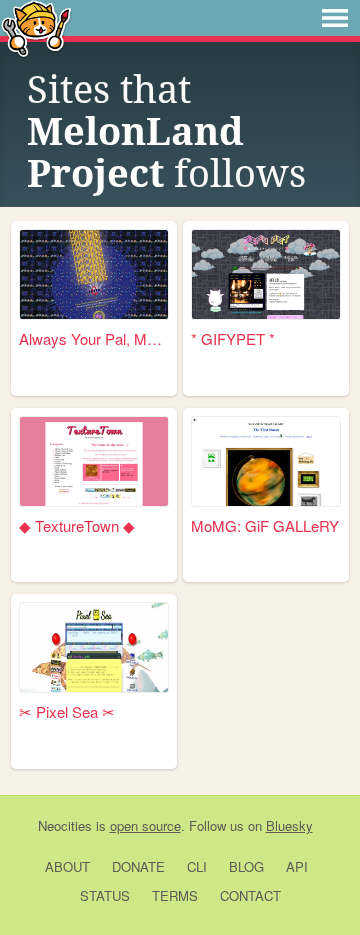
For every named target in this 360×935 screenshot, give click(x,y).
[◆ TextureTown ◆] (94, 461)
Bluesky (289, 825)
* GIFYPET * (233, 338)
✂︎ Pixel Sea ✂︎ (67, 711)
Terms (175, 895)
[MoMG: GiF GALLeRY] (266, 461)
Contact (250, 895)
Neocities (65, 825)
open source (145, 825)
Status (105, 895)
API (297, 866)
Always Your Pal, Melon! (94, 338)
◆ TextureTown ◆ (77, 525)
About (67, 866)
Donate (138, 866)
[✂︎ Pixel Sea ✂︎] (94, 647)
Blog (246, 866)
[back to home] (36, 27)
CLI (197, 866)
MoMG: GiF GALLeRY (265, 525)
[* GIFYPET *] (266, 274)
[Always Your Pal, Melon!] (94, 274)
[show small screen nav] (335, 18)
